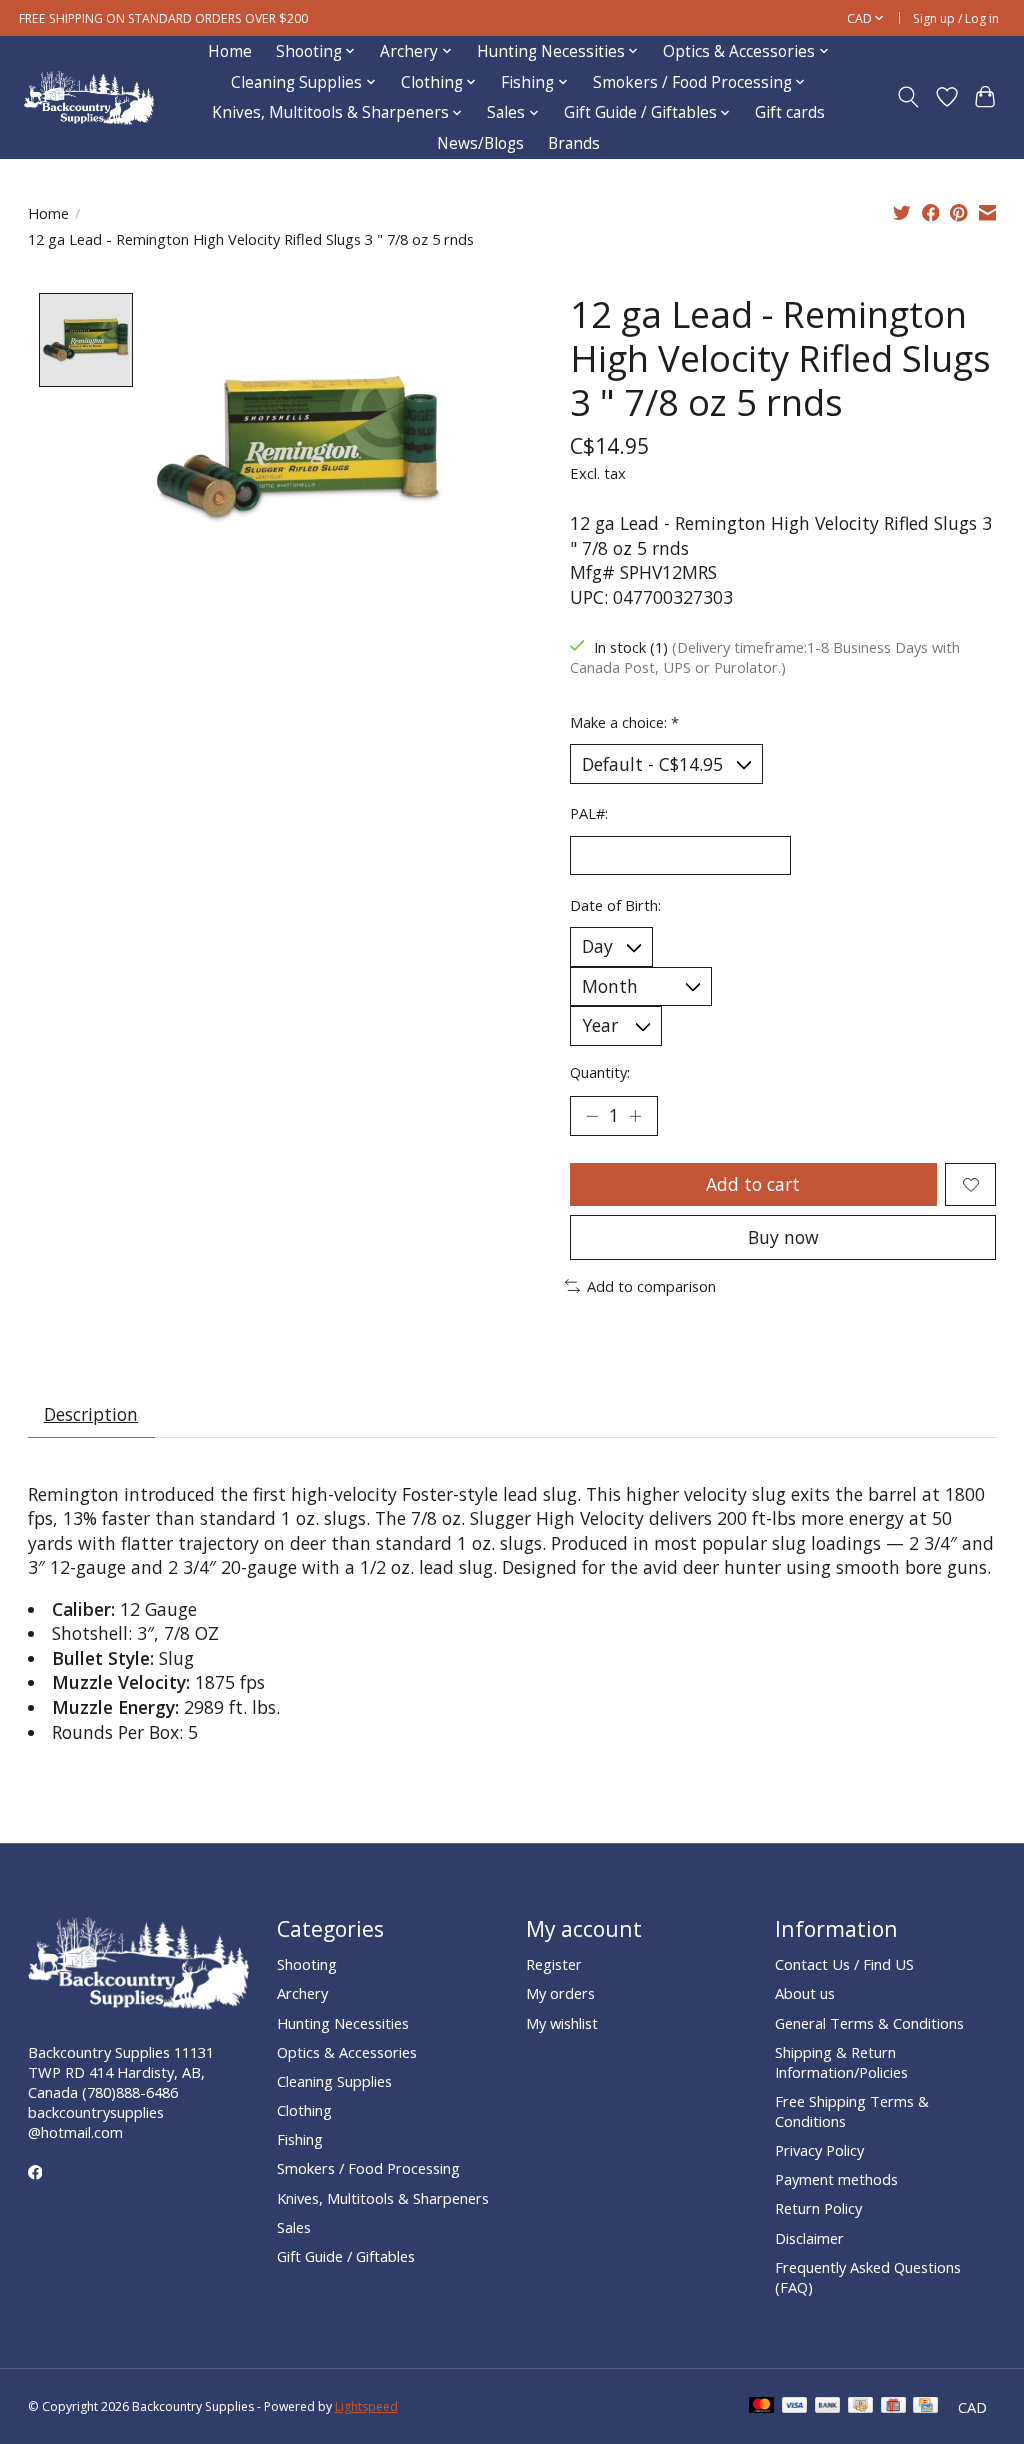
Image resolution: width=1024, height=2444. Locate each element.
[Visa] (795, 2407)
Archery (302, 1993)
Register (554, 1964)
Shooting (307, 1964)
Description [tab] (91, 1414)
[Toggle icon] (907, 97)
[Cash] (860, 2407)
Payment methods (836, 2179)
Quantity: (600, 1072)
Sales (294, 2227)
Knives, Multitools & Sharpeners (383, 2198)
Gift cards (790, 112)
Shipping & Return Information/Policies (841, 2062)
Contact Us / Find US (844, 1964)
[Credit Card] (925, 2407)
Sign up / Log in (956, 18)
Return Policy (818, 2208)
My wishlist (562, 2023)
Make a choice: (624, 722)
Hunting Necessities (343, 2023)
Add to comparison (651, 1286)
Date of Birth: (615, 905)
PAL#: (589, 813)
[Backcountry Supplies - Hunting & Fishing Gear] (89, 97)
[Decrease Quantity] (592, 1116)
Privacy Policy (819, 2150)
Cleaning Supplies (334, 2081)
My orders (560, 1993)
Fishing (300, 2139)
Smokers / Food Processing (368, 2168)
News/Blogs (480, 143)
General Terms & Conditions (869, 2023)
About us (805, 1993)
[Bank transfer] (828, 2407)
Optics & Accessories (347, 2052)
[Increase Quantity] (635, 1116)
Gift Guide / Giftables (346, 2256)
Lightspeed (366, 2406)
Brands (574, 143)
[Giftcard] (893, 2407)
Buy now (783, 1237)
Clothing (304, 2110)
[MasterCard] (762, 2407)
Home (230, 51)
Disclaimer (809, 2238)
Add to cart (753, 1184)
